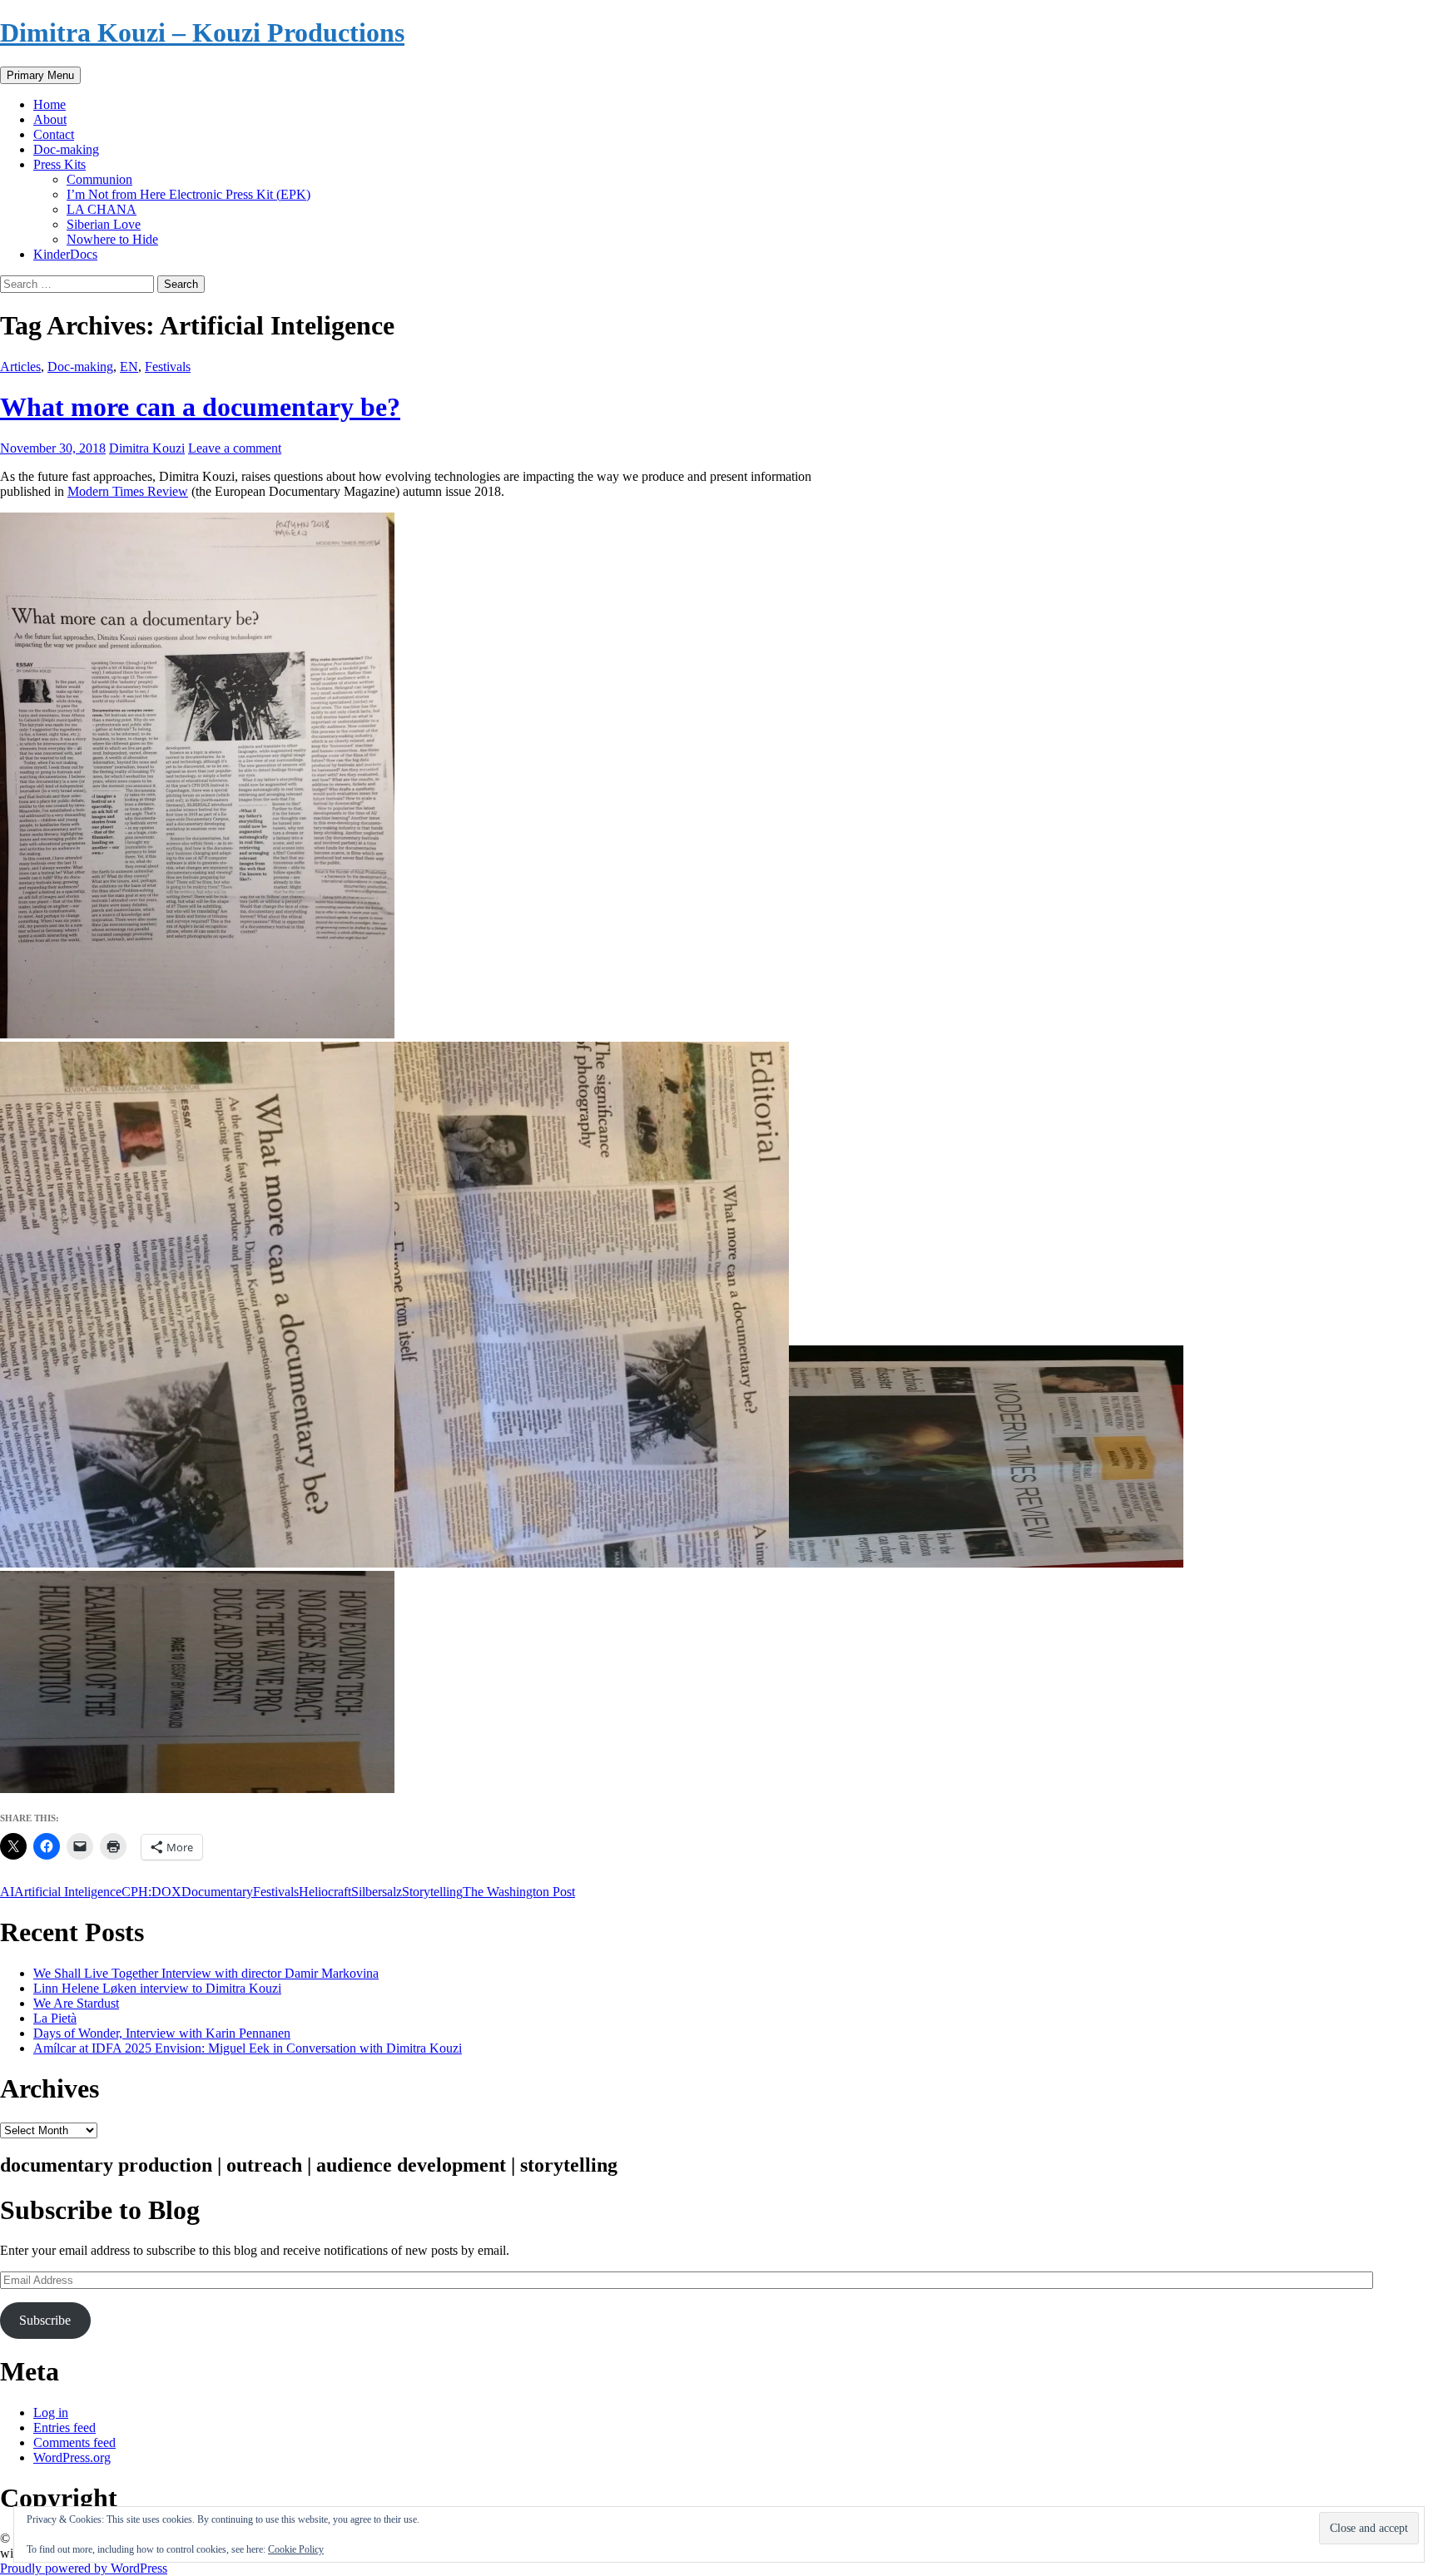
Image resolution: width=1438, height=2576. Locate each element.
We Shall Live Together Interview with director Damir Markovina (206, 1973)
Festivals (168, 367)
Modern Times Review (128, 491)
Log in (51, 2413)
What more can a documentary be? (200, 407)
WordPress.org (72, 2457)
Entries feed (64, 2427)
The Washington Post (519, 1892)
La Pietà (55, 2018)
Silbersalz (377, 1892)
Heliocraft (325, 1892)
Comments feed (74, 2442)
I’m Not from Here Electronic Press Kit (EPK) (188, 194)
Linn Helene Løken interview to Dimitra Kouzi (157, 1988)
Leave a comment (235, 448)
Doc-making (66, 149)
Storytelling (432, 1892)
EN (129, 367)
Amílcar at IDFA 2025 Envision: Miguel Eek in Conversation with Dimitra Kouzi (248, 2048)
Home (50, 104)
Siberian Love (104, 224)
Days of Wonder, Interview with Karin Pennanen (162, 2033)
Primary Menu (40, 75)
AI (7, 1892)
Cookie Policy (296, 2549)
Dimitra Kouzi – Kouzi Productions (202, 32)
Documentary (217, 1892)
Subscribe (45, 2320)
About (50, 119)
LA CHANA (102, 209)
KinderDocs (65, 254)
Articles (20, 367)
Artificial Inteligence (68, 1892)
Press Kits (60, 164)
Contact (54, 134)
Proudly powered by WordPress (84, 2568)
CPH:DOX (151, 1892)
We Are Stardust (76, 2003)
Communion (99, 179)
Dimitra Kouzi (147, 448)
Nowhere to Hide (112, 239)
